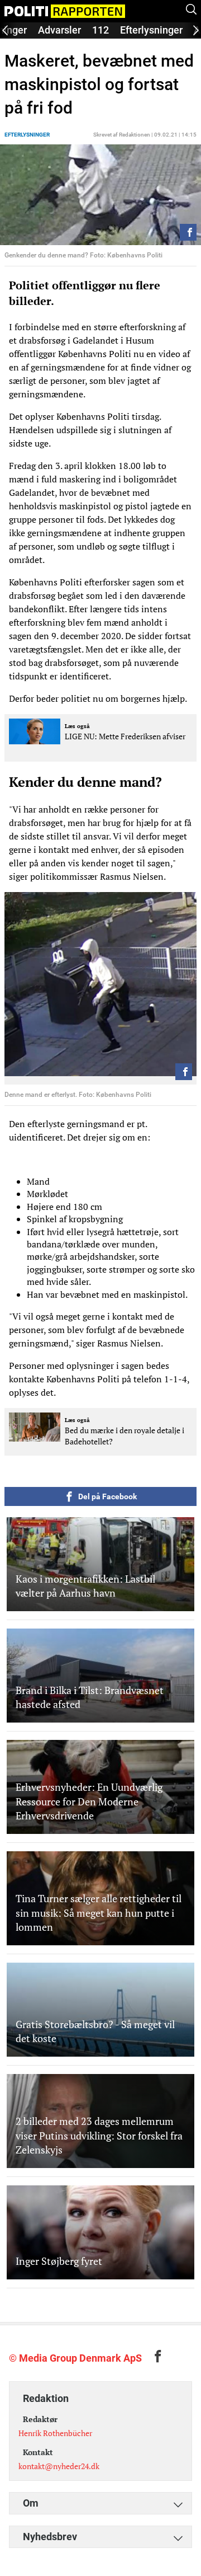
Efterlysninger (151, 30)
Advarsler (59, 30)
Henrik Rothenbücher (55, 2433)
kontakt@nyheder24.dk (59, 2466)
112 (100, 30)
